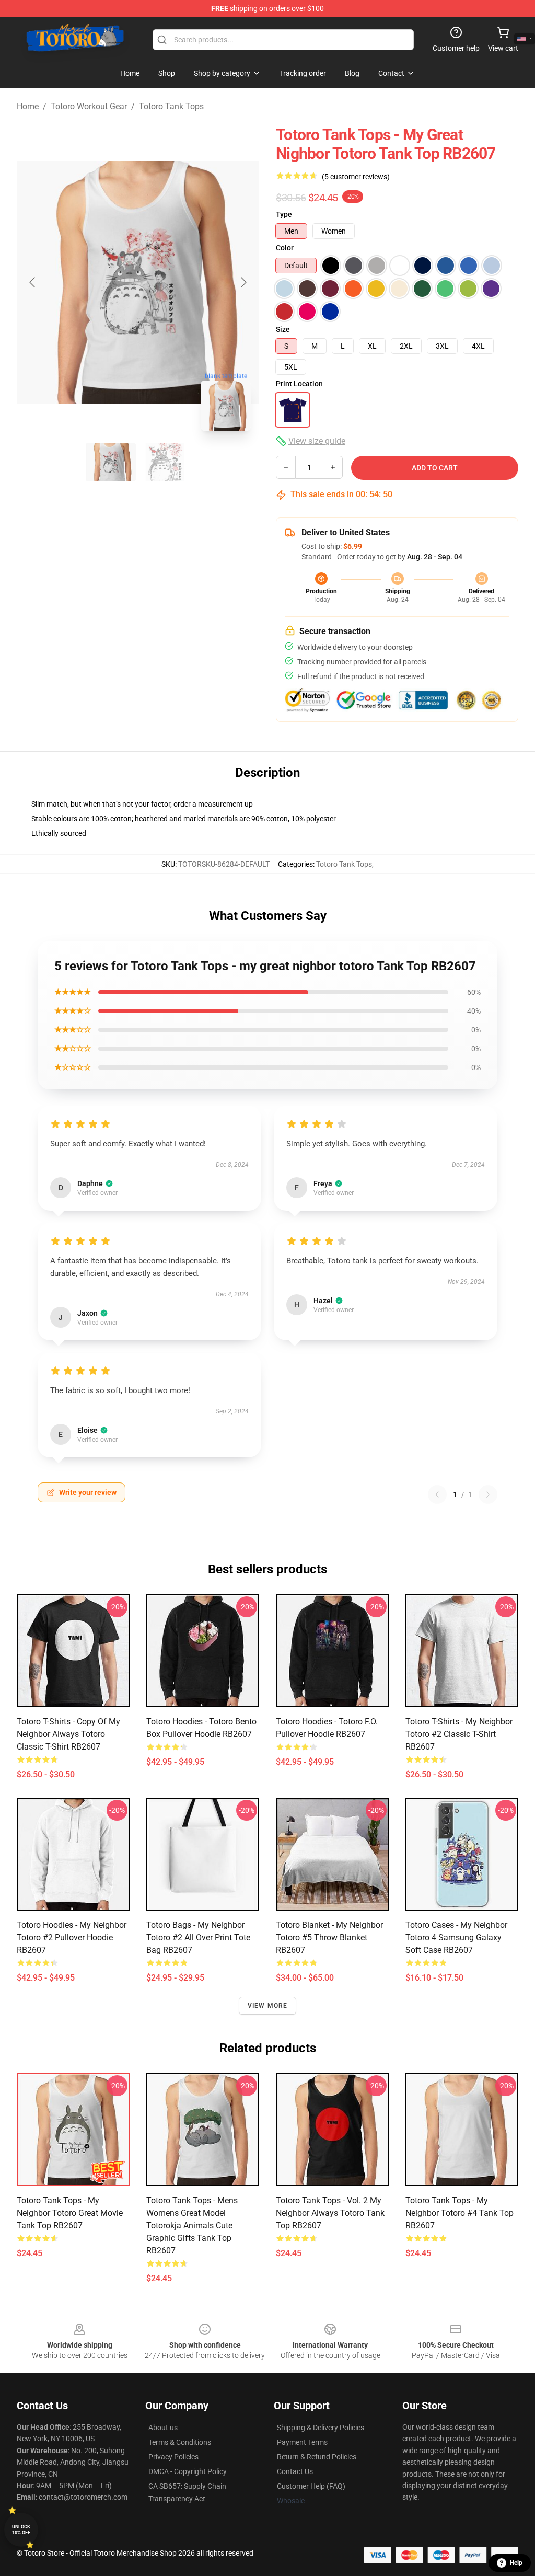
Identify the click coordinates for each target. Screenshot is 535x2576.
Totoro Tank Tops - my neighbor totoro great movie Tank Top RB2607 (70, 2213)
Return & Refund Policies (317, 2457)
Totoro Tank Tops (171, 106)
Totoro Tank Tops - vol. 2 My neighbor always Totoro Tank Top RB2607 (330, 2213)
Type (284, 214)
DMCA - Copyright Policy (188, 2471)
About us (163, 2428)
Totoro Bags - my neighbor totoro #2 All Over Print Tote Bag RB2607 (198, 1937)
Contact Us (295, 2471)
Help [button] (516, 2563)
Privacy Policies (173, 2457)
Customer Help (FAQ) (311, 2486)
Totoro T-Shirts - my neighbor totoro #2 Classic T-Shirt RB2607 (459, 1734)
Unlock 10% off (21, 2530)
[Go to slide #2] (165, 462)
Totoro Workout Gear (89, 106)
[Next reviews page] (488, 1494)
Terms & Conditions (180, 2442)
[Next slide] (243, 282)
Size (283, 329)
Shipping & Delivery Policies (321, 2428)
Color (285, 248)
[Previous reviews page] (437, 1494)
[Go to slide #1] (111, 462)
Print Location (299, 384)
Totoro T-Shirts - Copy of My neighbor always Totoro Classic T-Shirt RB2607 (68, 1734)
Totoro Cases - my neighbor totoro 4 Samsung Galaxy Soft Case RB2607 (456, 1937)
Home (28, 106)
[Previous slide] (33, 282)
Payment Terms (302, 2442)
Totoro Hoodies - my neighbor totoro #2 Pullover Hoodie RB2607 (72, 1937)
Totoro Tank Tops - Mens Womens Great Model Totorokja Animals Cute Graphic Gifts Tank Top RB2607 (192, 2226)
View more (268, 2006)
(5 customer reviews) (356, 177)
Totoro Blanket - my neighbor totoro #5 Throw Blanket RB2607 (329, 1937)
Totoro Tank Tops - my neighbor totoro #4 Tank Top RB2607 (460, 2213)
